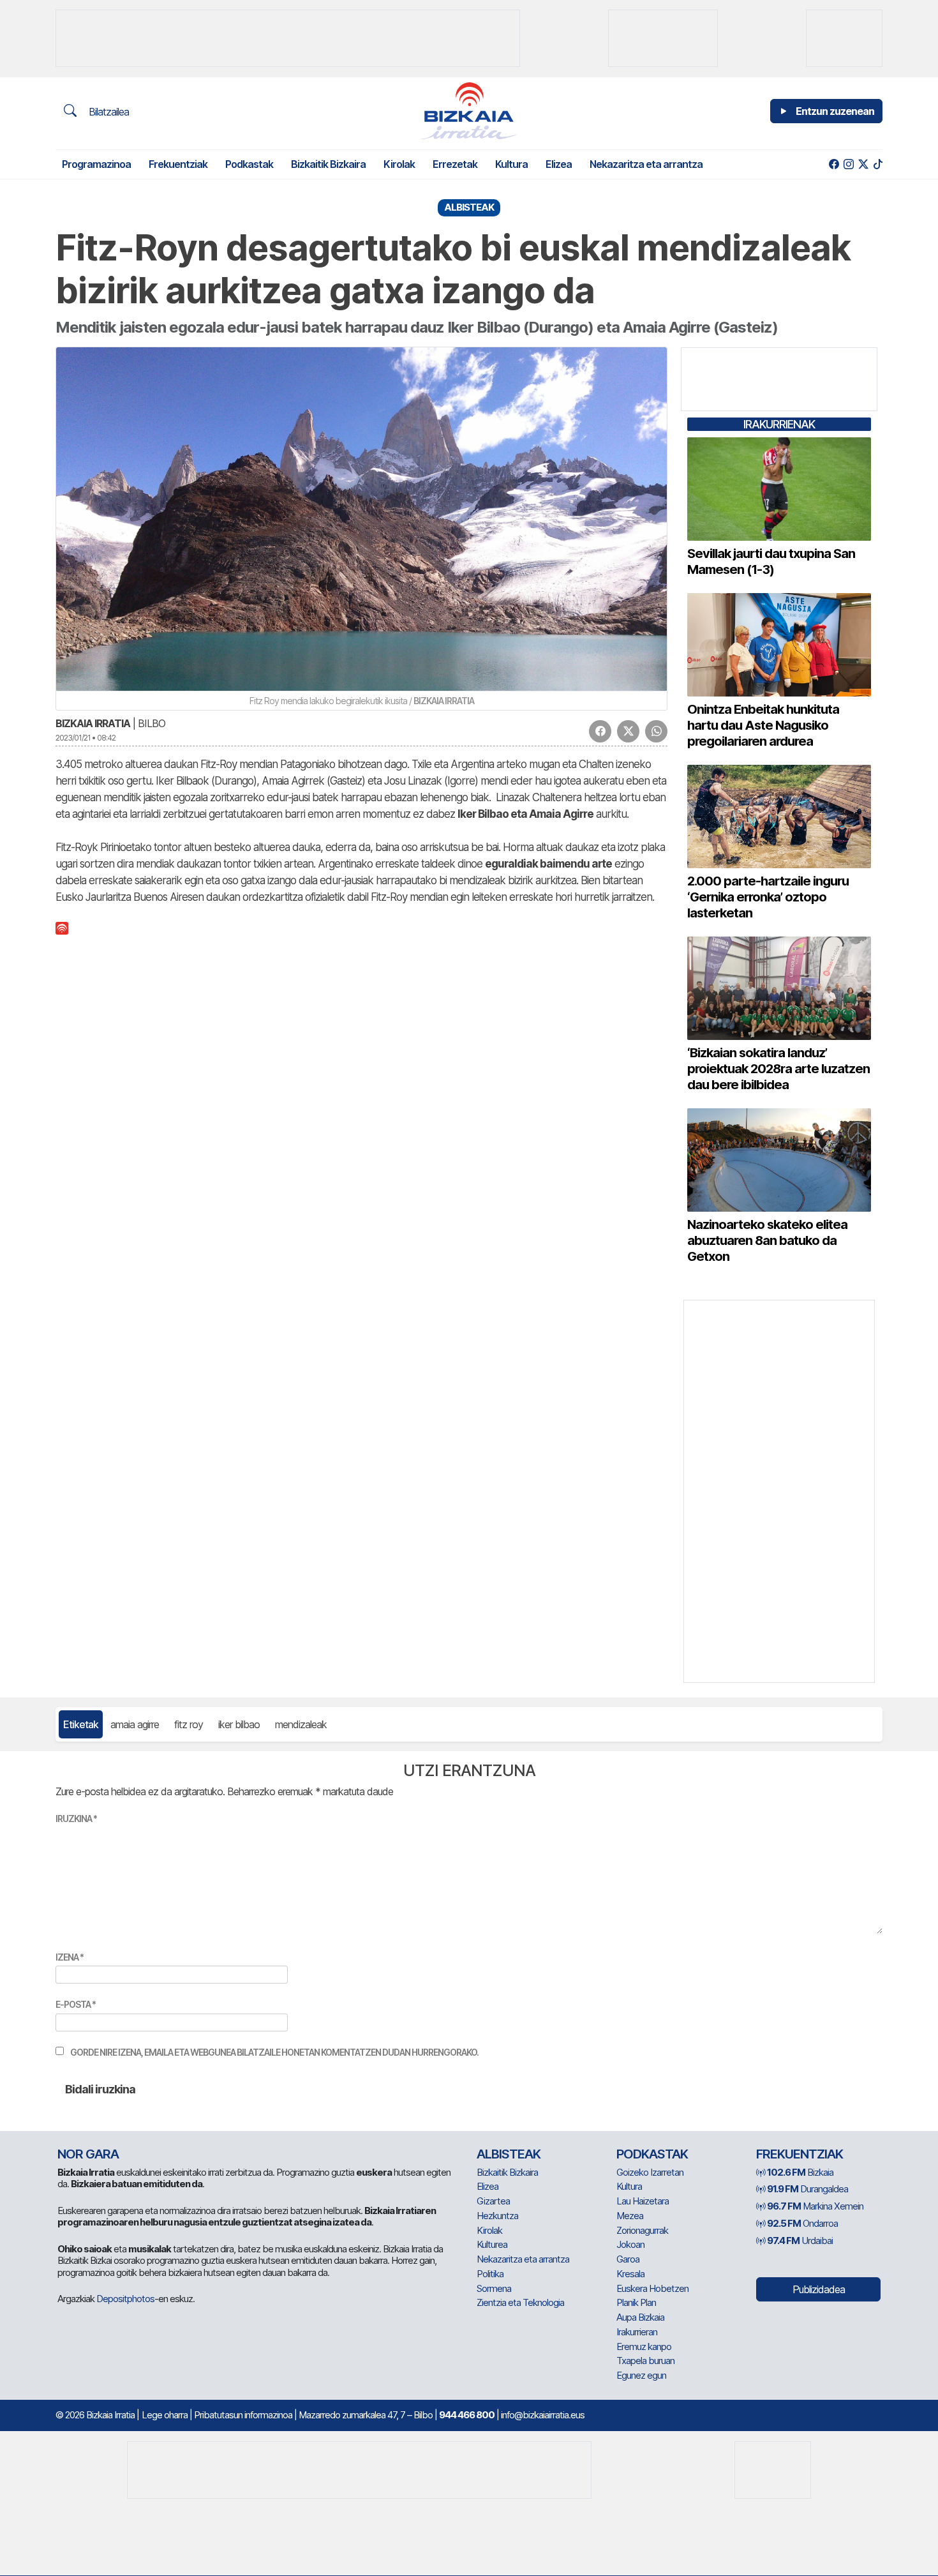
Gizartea (493, 2201)
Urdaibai (800, 2241)
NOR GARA (88, 2154)
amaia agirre (135, 1724)
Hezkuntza (497, 2216)
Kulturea (492, 2244)
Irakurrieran (637, 2332)
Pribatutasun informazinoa (243, 2415)
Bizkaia (800, 2172)
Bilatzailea (108, 112)
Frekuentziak (178, 164)
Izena (70, 1957)
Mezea (630, 2216)
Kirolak (399, 164)
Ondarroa (802, 2223)
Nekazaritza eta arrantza (646, 164)
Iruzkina (76, 1819)
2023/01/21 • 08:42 (86, 738)
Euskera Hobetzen (652, 2288)
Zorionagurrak (642, 2230)
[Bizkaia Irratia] (469, 111)
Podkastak (249, 164)
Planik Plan (636, 2302)
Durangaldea (808, 2189)
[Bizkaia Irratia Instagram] (848, 164)
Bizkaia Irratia (93, 723)
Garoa (628, 2259)
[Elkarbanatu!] (600, 731)
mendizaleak (301, 1724)
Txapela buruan (645, 2361)
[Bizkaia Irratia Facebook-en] (834, 164)
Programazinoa (96, 164)
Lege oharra (165, 2415)
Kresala (630, 2274)
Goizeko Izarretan (650, 2172)
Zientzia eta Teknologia (520, 2302)
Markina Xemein (815, 2206)
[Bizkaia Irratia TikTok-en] (878, 164)
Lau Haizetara (643, 2201)
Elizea (559, 164)
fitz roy (189, 1724)
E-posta (76, 2004)
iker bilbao (239, 1724)
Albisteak (509, 2154)
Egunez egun (641, 2375)
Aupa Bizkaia (640, 2317)
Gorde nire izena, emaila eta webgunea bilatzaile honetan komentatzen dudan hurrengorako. (274, 2052)
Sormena (494, 2288)
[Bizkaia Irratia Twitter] (863, 164)
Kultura (511, 164)
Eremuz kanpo (644, 2346)
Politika (490, 2274)
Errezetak (455, 164)
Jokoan (630, 2244)
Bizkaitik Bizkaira (328, 164)
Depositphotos (125, 2299)
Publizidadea (819, 2289)
